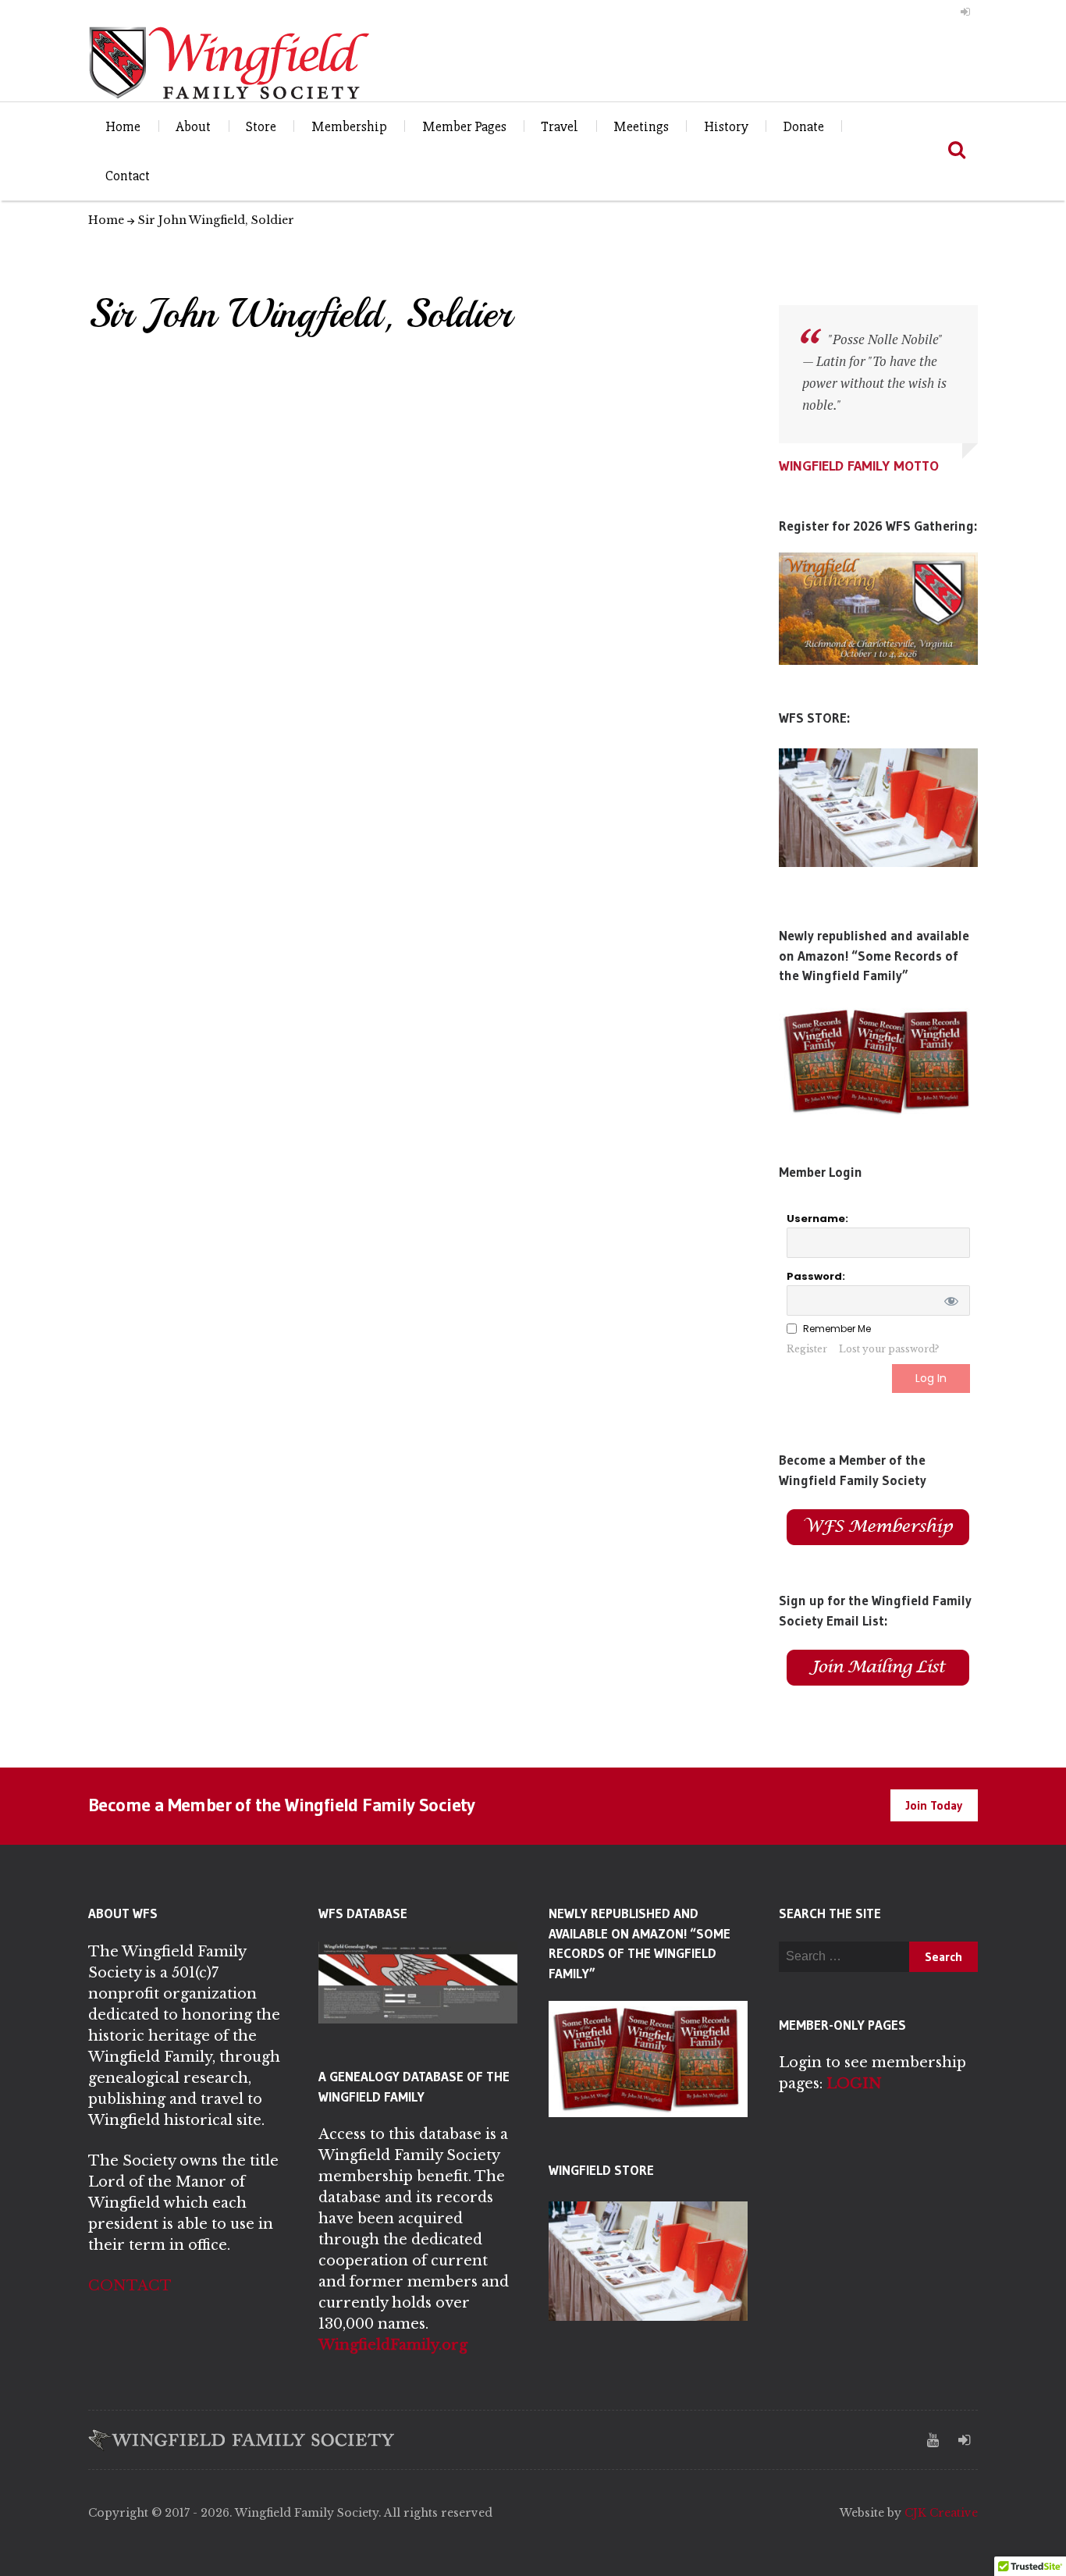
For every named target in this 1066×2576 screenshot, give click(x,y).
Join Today (934, 1805)
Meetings (641, 126)
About (193, 126)
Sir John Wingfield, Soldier (216, 220)
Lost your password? (889, 1349)
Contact (128, 176)
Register (807, 1349)
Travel (560, 126)
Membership (349, 126)
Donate (804, 126)
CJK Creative (941, 2513)
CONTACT (130, 2286)
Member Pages (464, 126)
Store (261, 126)
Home (123, 126)
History (726, 126)
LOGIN (854, 2084)
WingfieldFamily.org (393, 2345)
